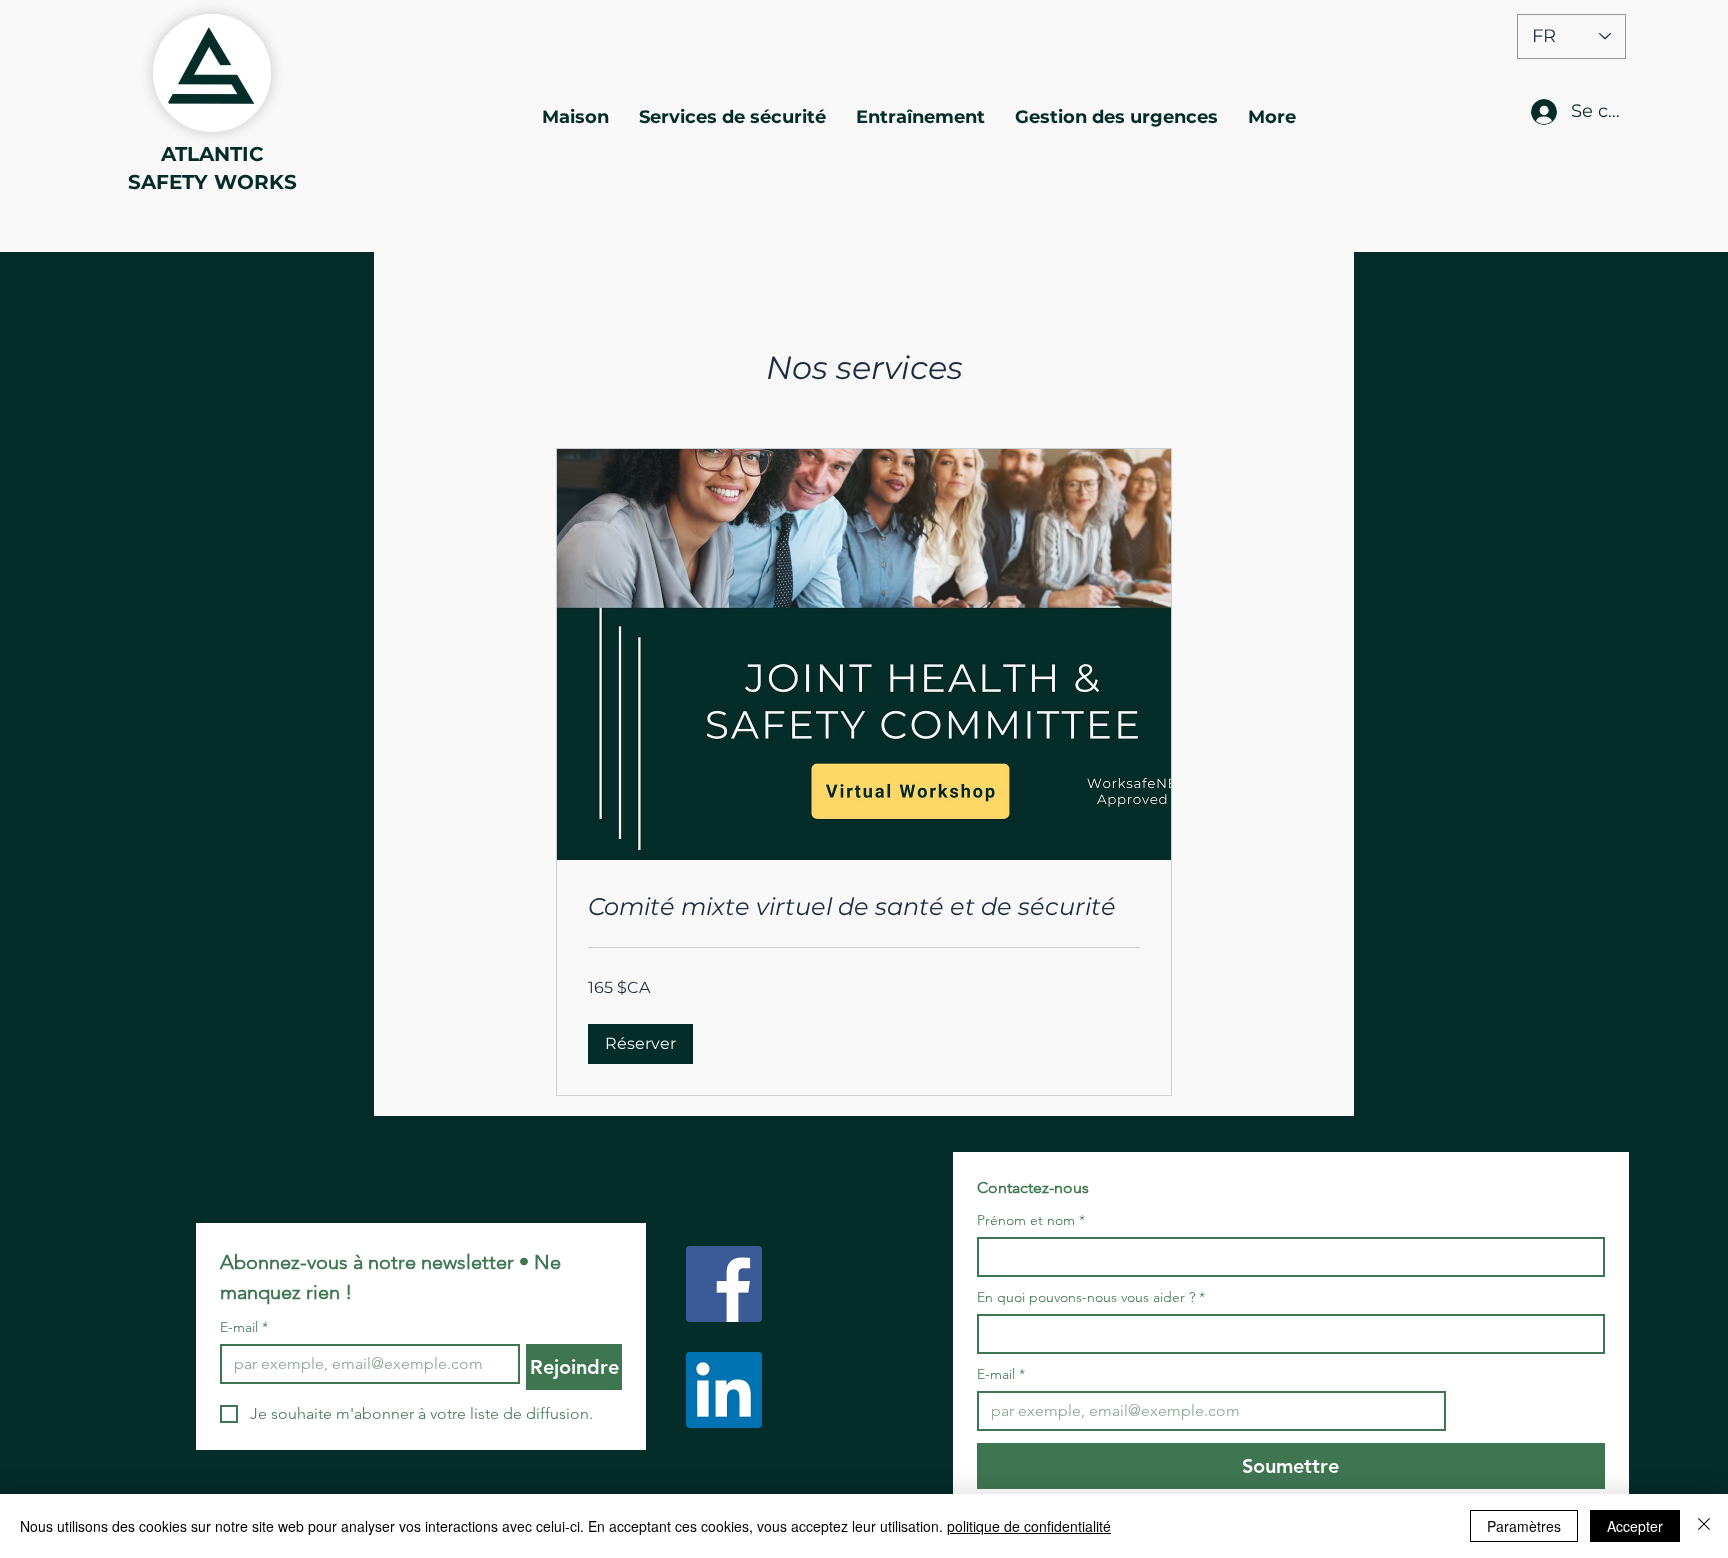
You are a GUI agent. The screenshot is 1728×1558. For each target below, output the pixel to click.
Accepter (1635, 1526)
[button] (640, 1044)
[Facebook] (724, 1284)
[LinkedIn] (724, 1390)
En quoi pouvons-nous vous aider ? (1091, 1297)
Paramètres (1524, 1526)
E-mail (244, 1327)
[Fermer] (1704, 1526)
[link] (864, 907)
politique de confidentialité (1029, 1526)
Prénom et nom (1031, 1220)
